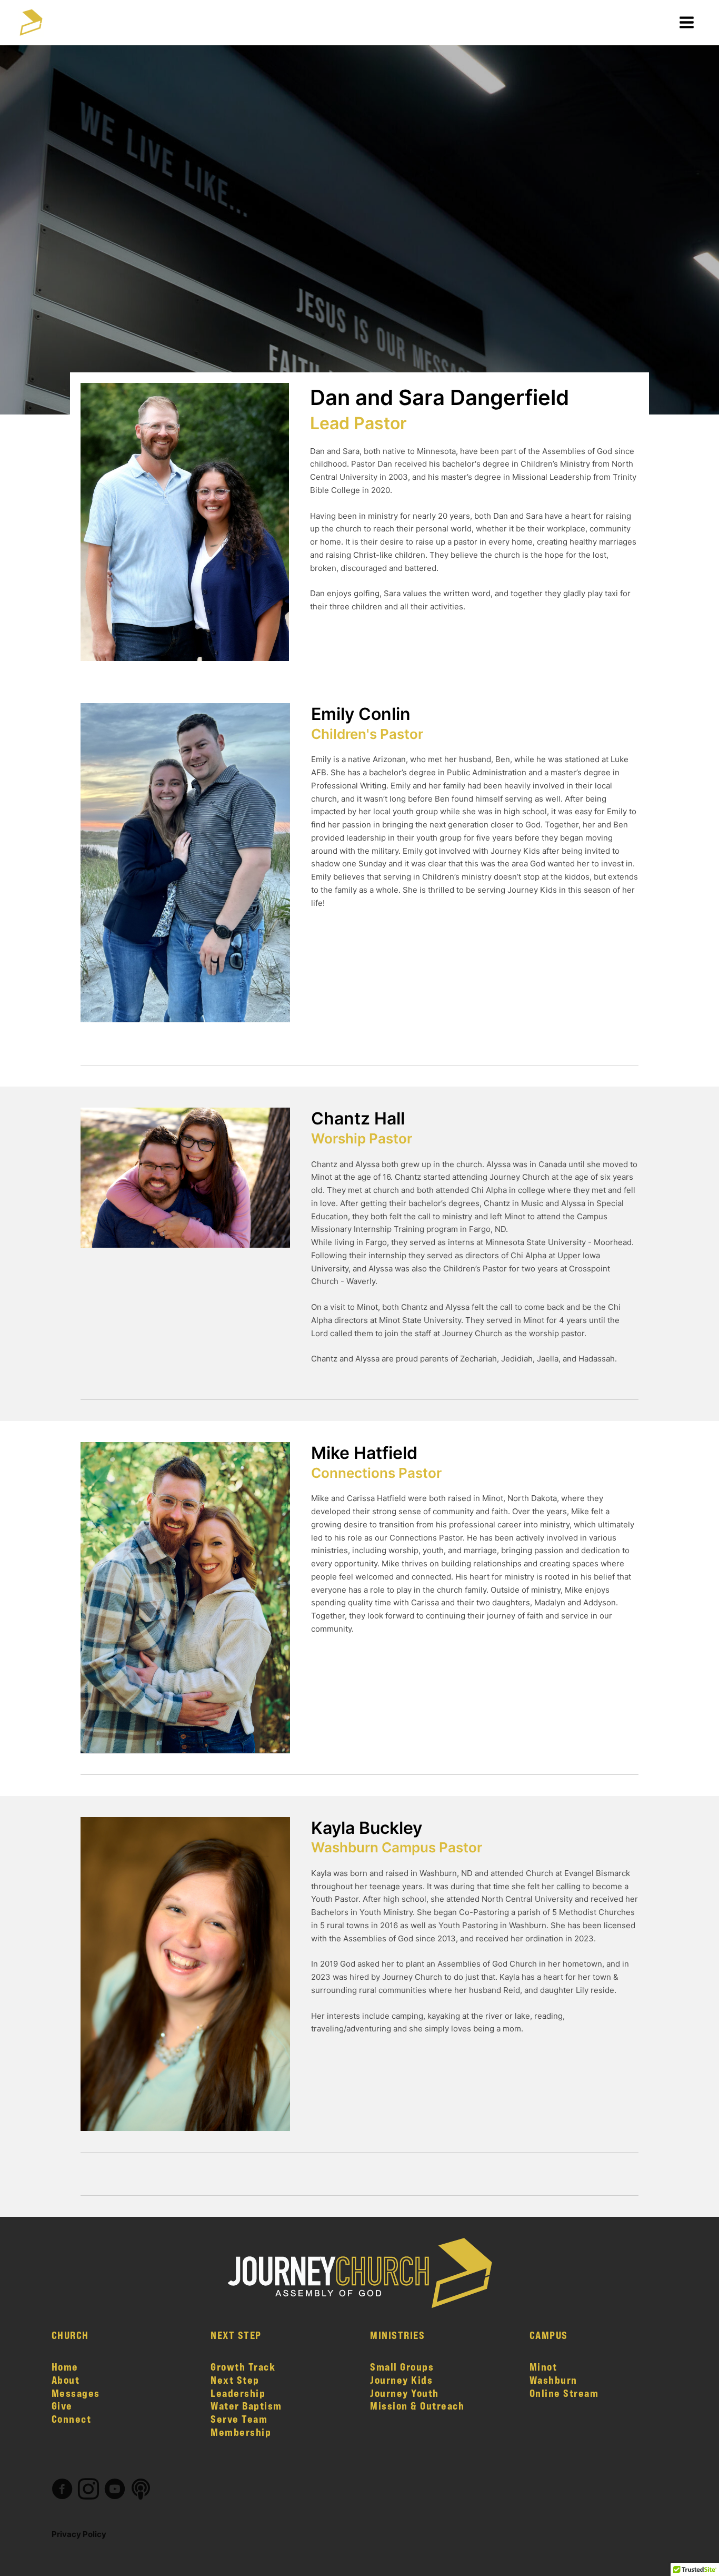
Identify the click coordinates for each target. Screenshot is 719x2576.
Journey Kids (401, 2380)
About (66, 2380)
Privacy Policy (79, 2534)
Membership (241, 2432)
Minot (543, 2367)
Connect (72, 2419)
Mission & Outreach (417, 2406)
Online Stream (564, 2393)
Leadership (238, 2393)
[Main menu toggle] (687, 22)
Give (62, 2406)
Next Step (235, 2380)
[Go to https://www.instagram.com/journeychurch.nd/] (88, 2490)
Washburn (553, 2380)
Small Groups (402, 2367)
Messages (76, 2393)
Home (65, 2367)
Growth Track (243, 2367)
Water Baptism (246, 2406)
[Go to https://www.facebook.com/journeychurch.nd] (62, 2490)
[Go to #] (141, 2490)
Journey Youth (405, 2393)
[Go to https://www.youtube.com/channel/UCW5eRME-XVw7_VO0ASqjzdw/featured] (115, 2490)
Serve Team (239, 2419)
